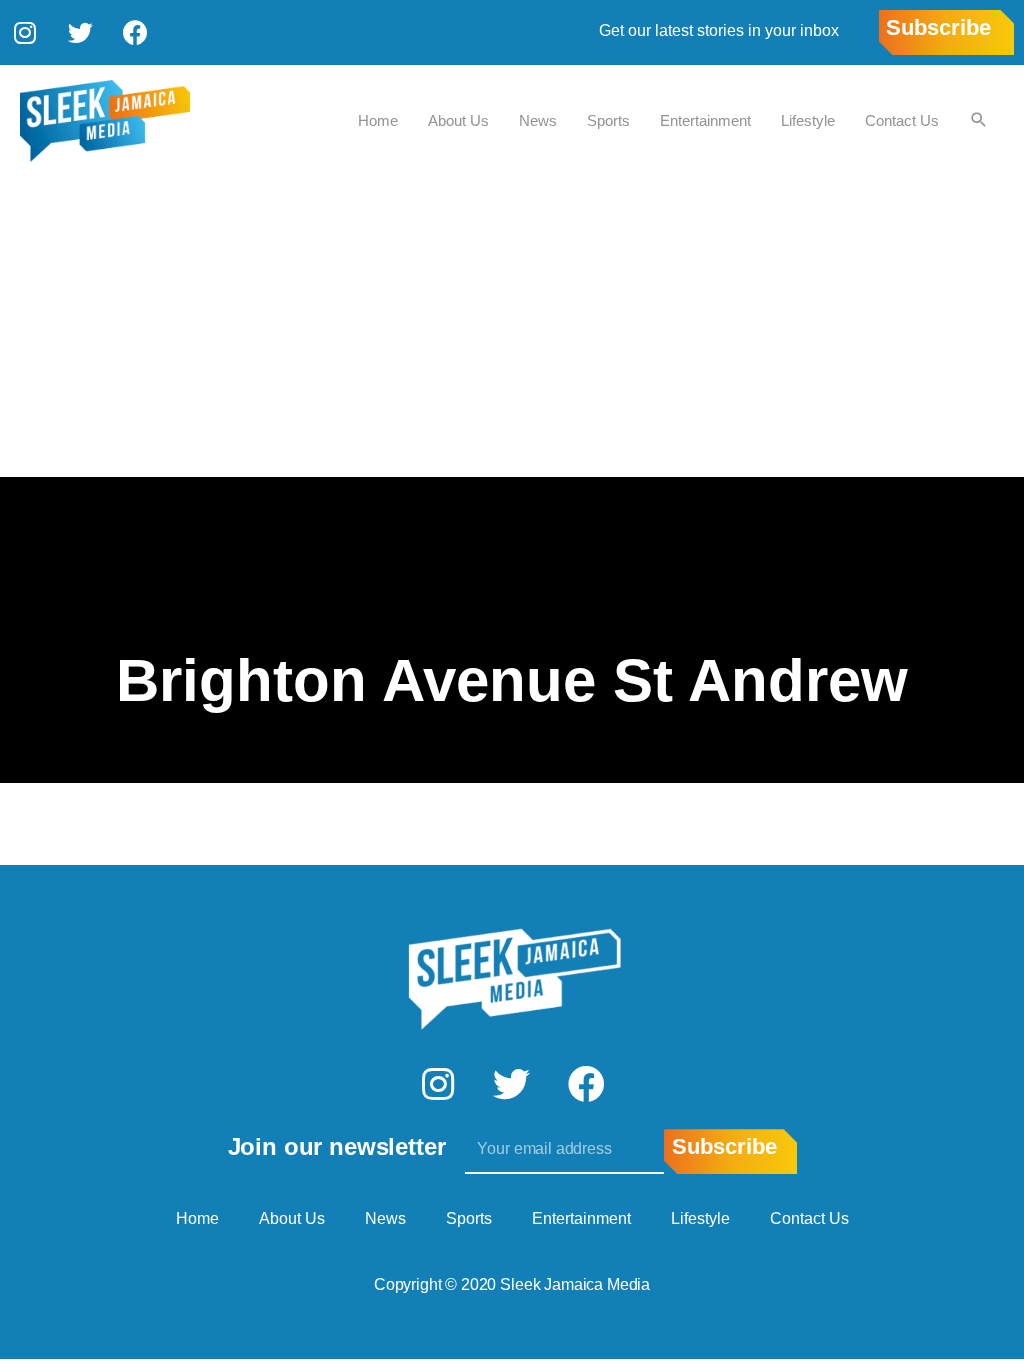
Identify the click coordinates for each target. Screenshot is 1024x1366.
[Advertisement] (512, 327)
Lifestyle (808, 120)
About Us (458, 120)
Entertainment (705, 120)
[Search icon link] (979, 121)
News (538, 120)
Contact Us (902, 120)
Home (378, 120)
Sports (608, 120)
